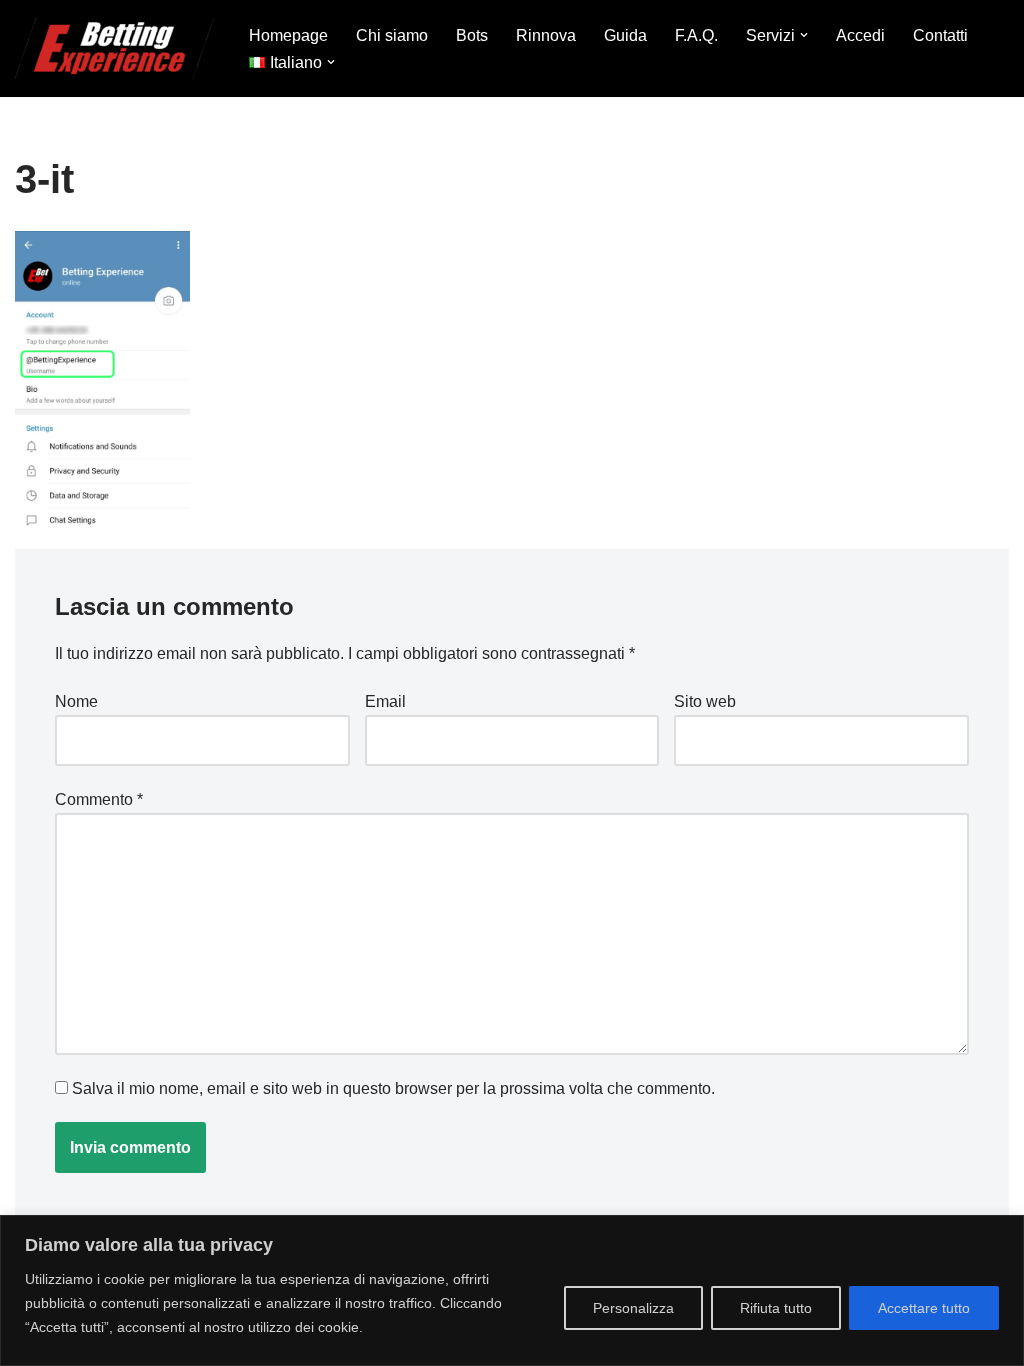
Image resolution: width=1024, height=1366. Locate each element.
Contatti (940, 35)
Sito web (705, 701)
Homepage (288, 35)
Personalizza (633, 1308)
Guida (625, 35)
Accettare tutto (924, 1308)
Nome (76, 701)
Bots (472, 35)
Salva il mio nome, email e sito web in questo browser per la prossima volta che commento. (393, 1088)
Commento (99, 799)
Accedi (860, 35)
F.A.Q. (696, 35)
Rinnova (546, 35)
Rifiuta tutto (776, 1308)
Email (385, 701)
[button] (804, 35)
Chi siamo (392, 35)
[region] (512, 1290)
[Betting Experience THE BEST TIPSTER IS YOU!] (115, 48)
